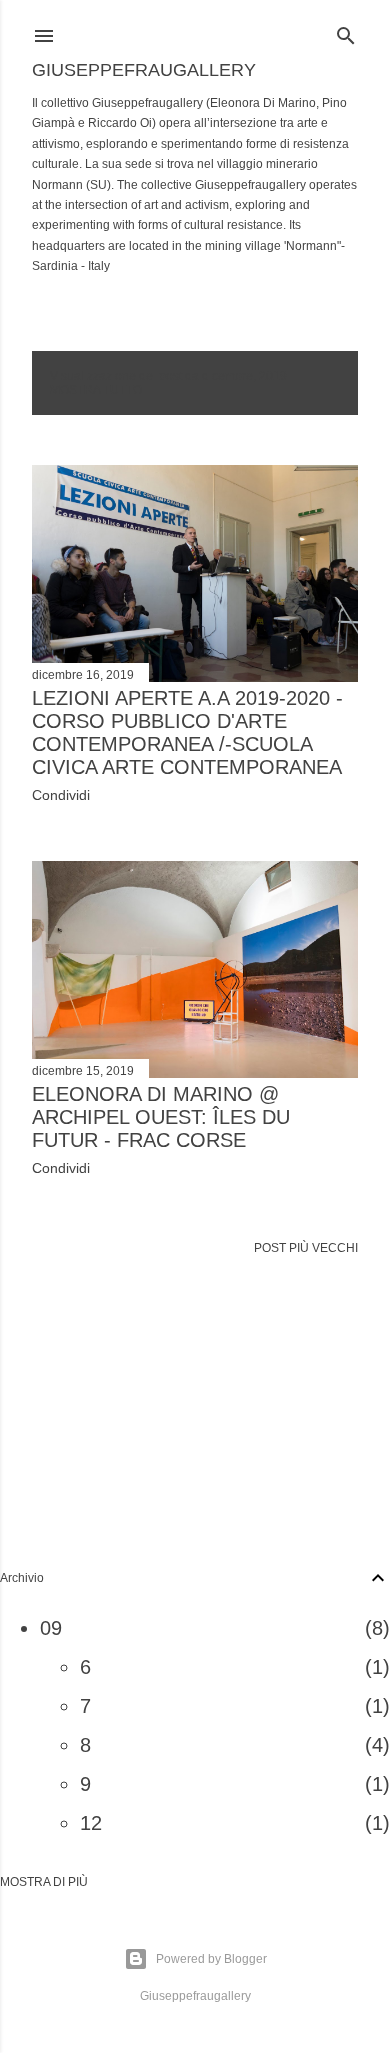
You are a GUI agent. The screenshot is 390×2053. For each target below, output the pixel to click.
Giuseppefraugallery (144, 70)
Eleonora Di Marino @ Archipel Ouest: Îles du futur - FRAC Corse (161, 1117)
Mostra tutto (96, 390)
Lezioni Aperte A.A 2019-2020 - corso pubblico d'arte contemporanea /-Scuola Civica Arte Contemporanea (187, 732)
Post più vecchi (306, 1248)
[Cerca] (346, 31)
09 (51, 1628)
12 (91, 1823)
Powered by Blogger (211, 1959)
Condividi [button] (61, 795)
